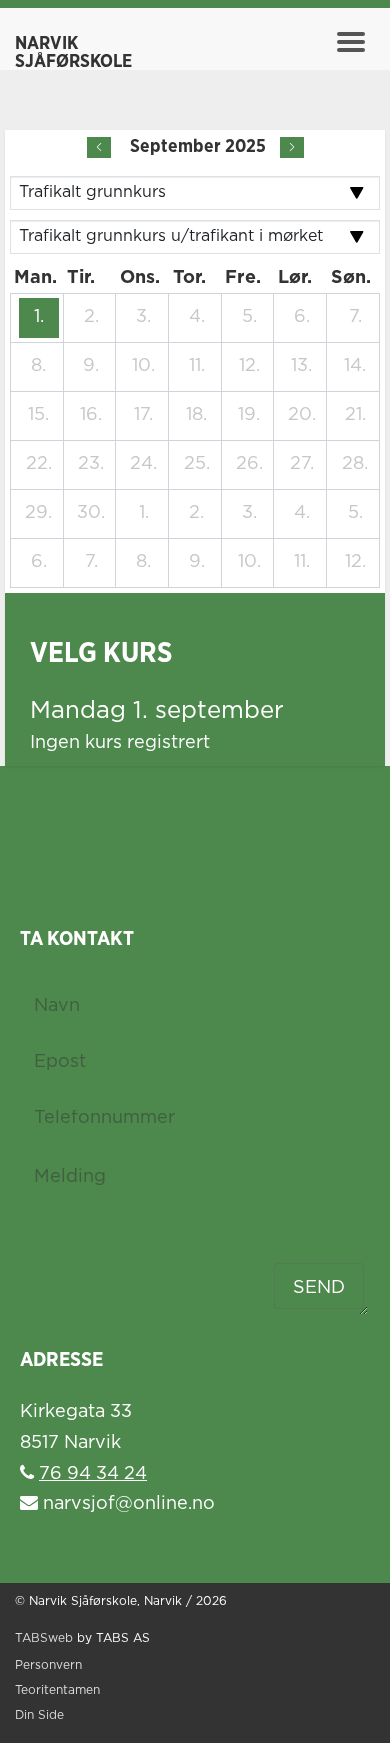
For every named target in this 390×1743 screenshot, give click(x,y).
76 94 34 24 (93, 1474)
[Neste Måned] (292, 147)
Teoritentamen (57, 1690)
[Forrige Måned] (99, 147)
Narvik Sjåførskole (73, 52)
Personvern (48, 1665)
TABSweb (44, 1638)
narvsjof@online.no (126, 1504)
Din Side (39, 1715)
